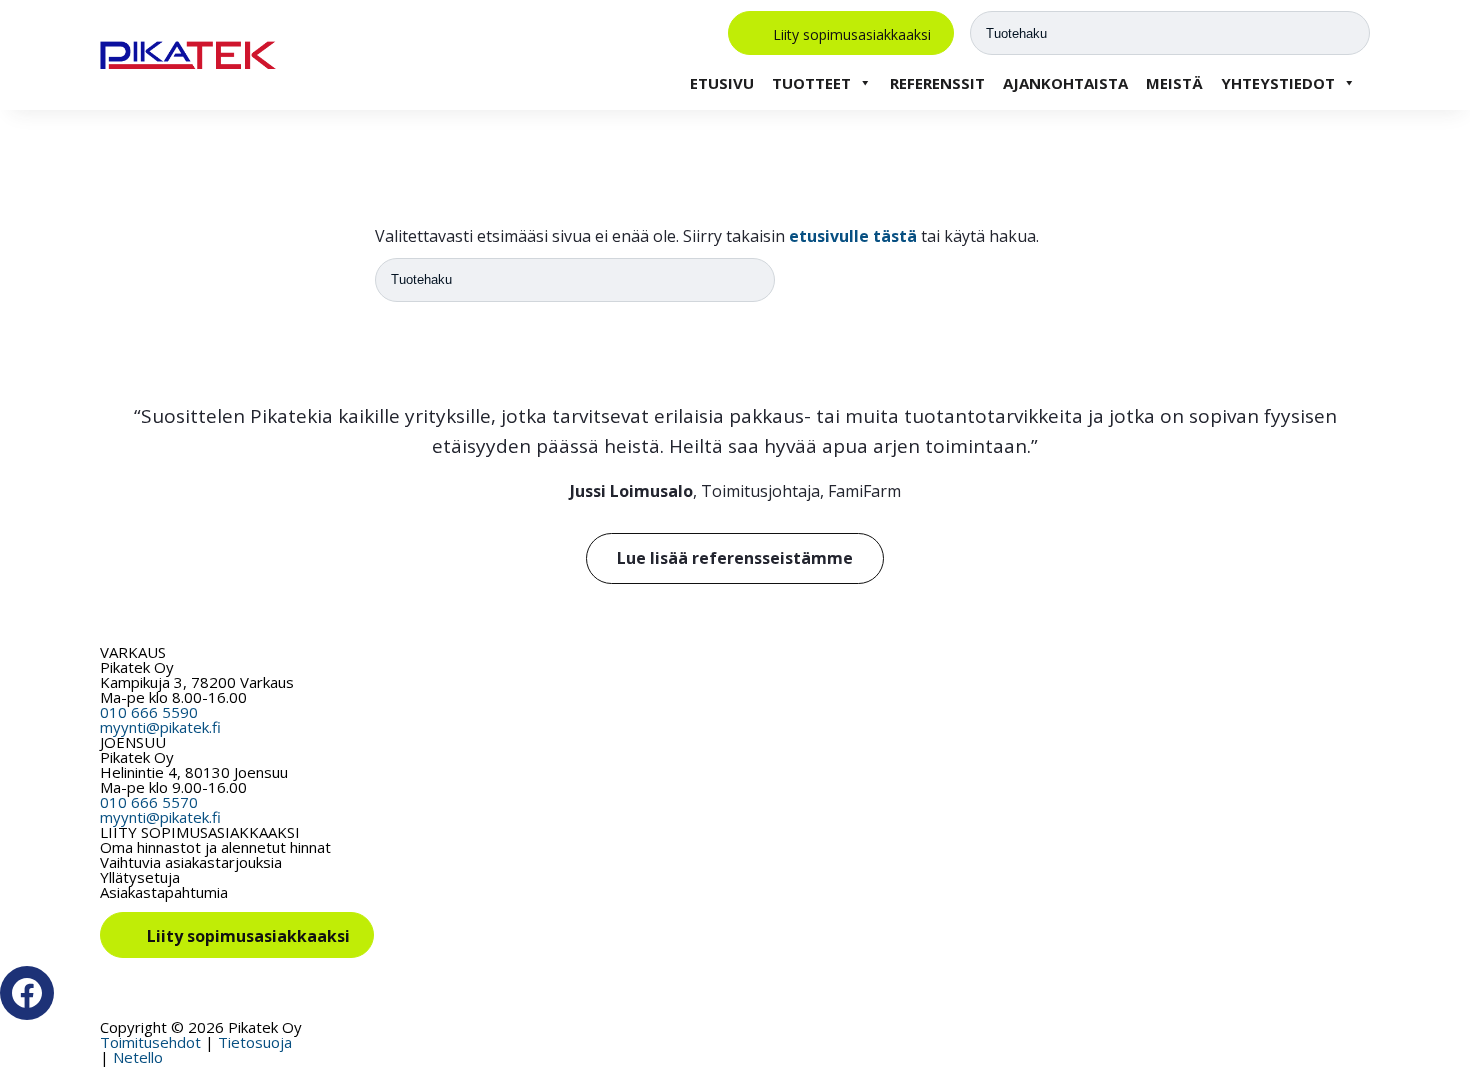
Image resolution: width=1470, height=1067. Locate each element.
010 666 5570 (149, 802)
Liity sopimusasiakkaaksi (852, 33)
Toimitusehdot (150, 1042)
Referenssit (937, 83)
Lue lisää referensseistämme (735, 558)
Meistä (1174, 83)
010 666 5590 (149, 712)
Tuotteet (811, 83)
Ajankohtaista (1065, 83)
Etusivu (722, 83)
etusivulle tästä (853, 236)
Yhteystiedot (1278, 83)
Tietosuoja (255, 1042)
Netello (138, 1057)
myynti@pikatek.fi (160, 727)
